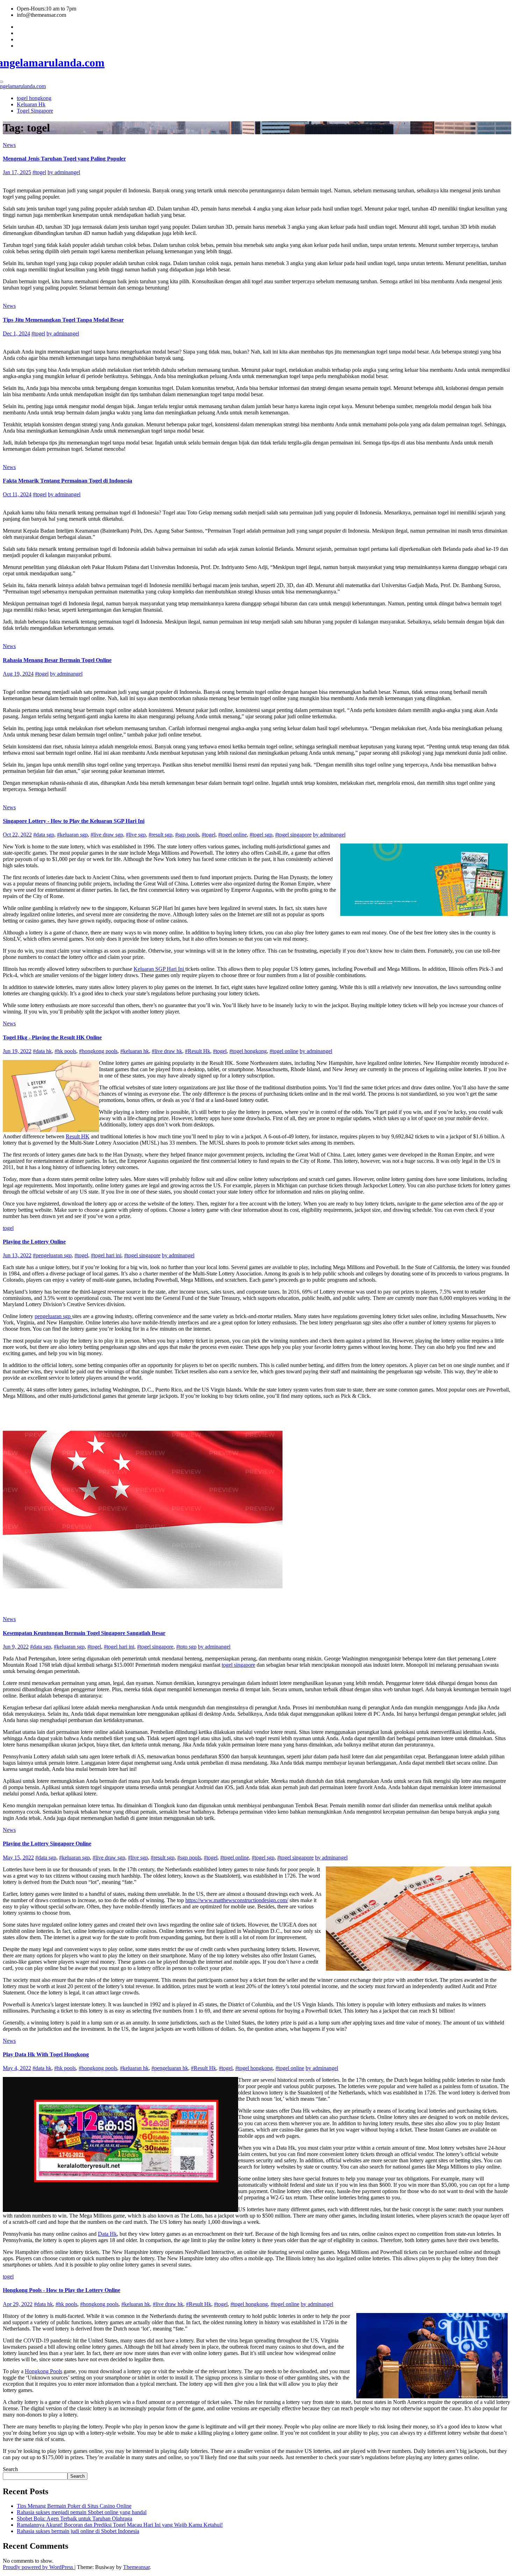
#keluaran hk (135, 1051)
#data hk (42, 1051)
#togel (39, 172)
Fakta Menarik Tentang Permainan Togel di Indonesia (67, 481)
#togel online (233, 835)
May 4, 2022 (17, 2068)
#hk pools (65, 1051)
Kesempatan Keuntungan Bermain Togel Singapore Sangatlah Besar (84, 1633)
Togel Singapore (35, 111)
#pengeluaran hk (170, 2068)
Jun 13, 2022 (17, 1255)
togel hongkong (34, 98)
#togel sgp (261, 835)
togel (8, 1228)
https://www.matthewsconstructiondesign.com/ (237, 1900)
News (9, 145)
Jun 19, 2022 (17, 1051)
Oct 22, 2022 (17, 835)
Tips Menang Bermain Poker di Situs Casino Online (74, 2506)
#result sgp (160, 835)
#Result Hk (198, 1051)
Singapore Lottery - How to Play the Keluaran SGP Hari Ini (74, 821)
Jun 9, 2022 (16, 1647)
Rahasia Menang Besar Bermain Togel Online (57, 660)
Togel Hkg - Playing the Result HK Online (52, 1037)
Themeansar (136, 2567)
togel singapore (238, 1665)
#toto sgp (186, 1647)
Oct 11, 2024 (17, 494)
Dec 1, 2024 (16, 333)
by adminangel (64, 172)
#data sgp (44, 835)
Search (10, 2469)
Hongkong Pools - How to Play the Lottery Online (62, 2290)
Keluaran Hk (31, 104)
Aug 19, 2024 (18, 674)
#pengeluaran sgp (52, 1255)
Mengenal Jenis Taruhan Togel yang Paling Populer (64, 159)
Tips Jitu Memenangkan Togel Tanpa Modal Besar (63, 320)
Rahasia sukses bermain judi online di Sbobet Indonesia (78, 2531)
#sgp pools (187, 835)
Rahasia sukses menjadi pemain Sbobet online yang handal (82, 2512)
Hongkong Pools (44, 2371)
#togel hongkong (248, 1051)
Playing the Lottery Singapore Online (47, 1844)
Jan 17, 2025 (17, 172)
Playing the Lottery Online (34, 1242)
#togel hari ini (106, 1255)
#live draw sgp (107, 835)
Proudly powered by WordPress (39, 2567)
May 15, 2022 (18, 1858)
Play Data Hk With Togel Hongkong (46, 2054)
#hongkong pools (98, 1051)
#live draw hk (167, 1051)
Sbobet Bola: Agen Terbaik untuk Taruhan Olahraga (74, 2518)
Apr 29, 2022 (18, 2304)
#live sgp (136, 835)
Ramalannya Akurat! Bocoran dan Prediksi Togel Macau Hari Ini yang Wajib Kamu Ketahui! (120, 2525)
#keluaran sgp (72, 835)
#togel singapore (293, 835)
